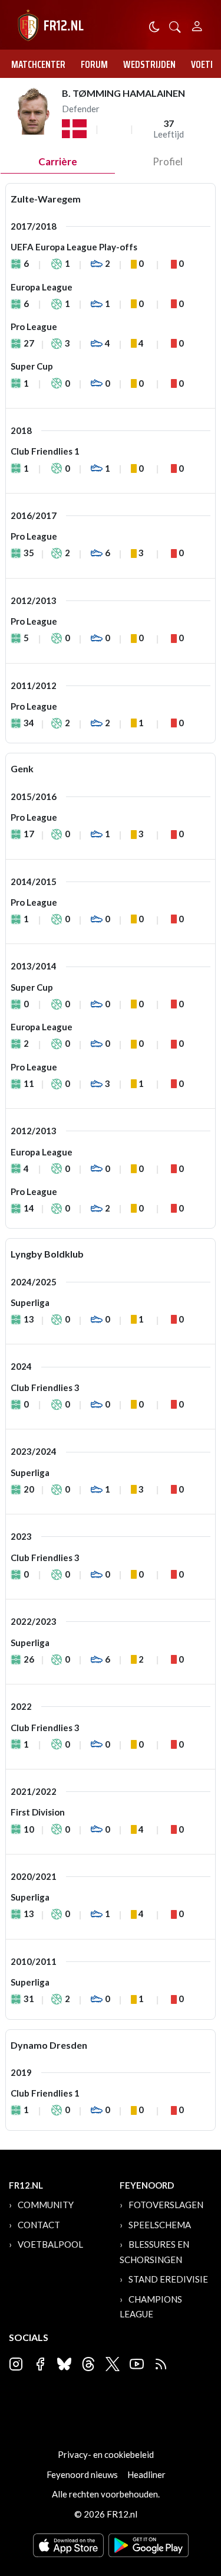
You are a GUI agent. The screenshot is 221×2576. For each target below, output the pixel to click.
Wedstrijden (149, 64)
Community (46, 2205)
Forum (94, 64)
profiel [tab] (168, 161)
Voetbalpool (50, 2244)
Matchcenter (38, 64)
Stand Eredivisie (168, 2279)
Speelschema (160, 2225)
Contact (39, 2225)
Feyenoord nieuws (82, 2474)
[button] (175, 26)
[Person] (197, 25)
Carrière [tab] (58, 161)
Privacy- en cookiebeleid (106, 2454)
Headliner (146, 2474)
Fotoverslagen (166, 2205)
